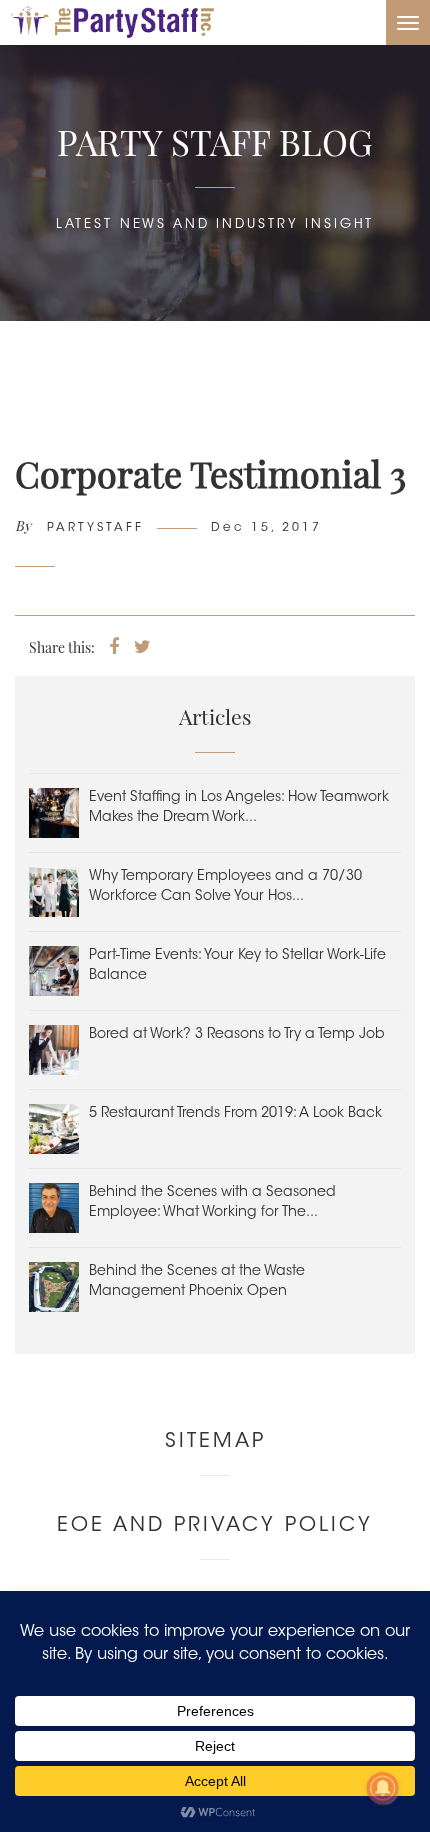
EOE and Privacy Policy (215, 1526)
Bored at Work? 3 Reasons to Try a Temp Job (237, 1035)
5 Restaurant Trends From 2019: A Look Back (235, 1114)
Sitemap (215, 1442)
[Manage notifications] (383, 1788)
